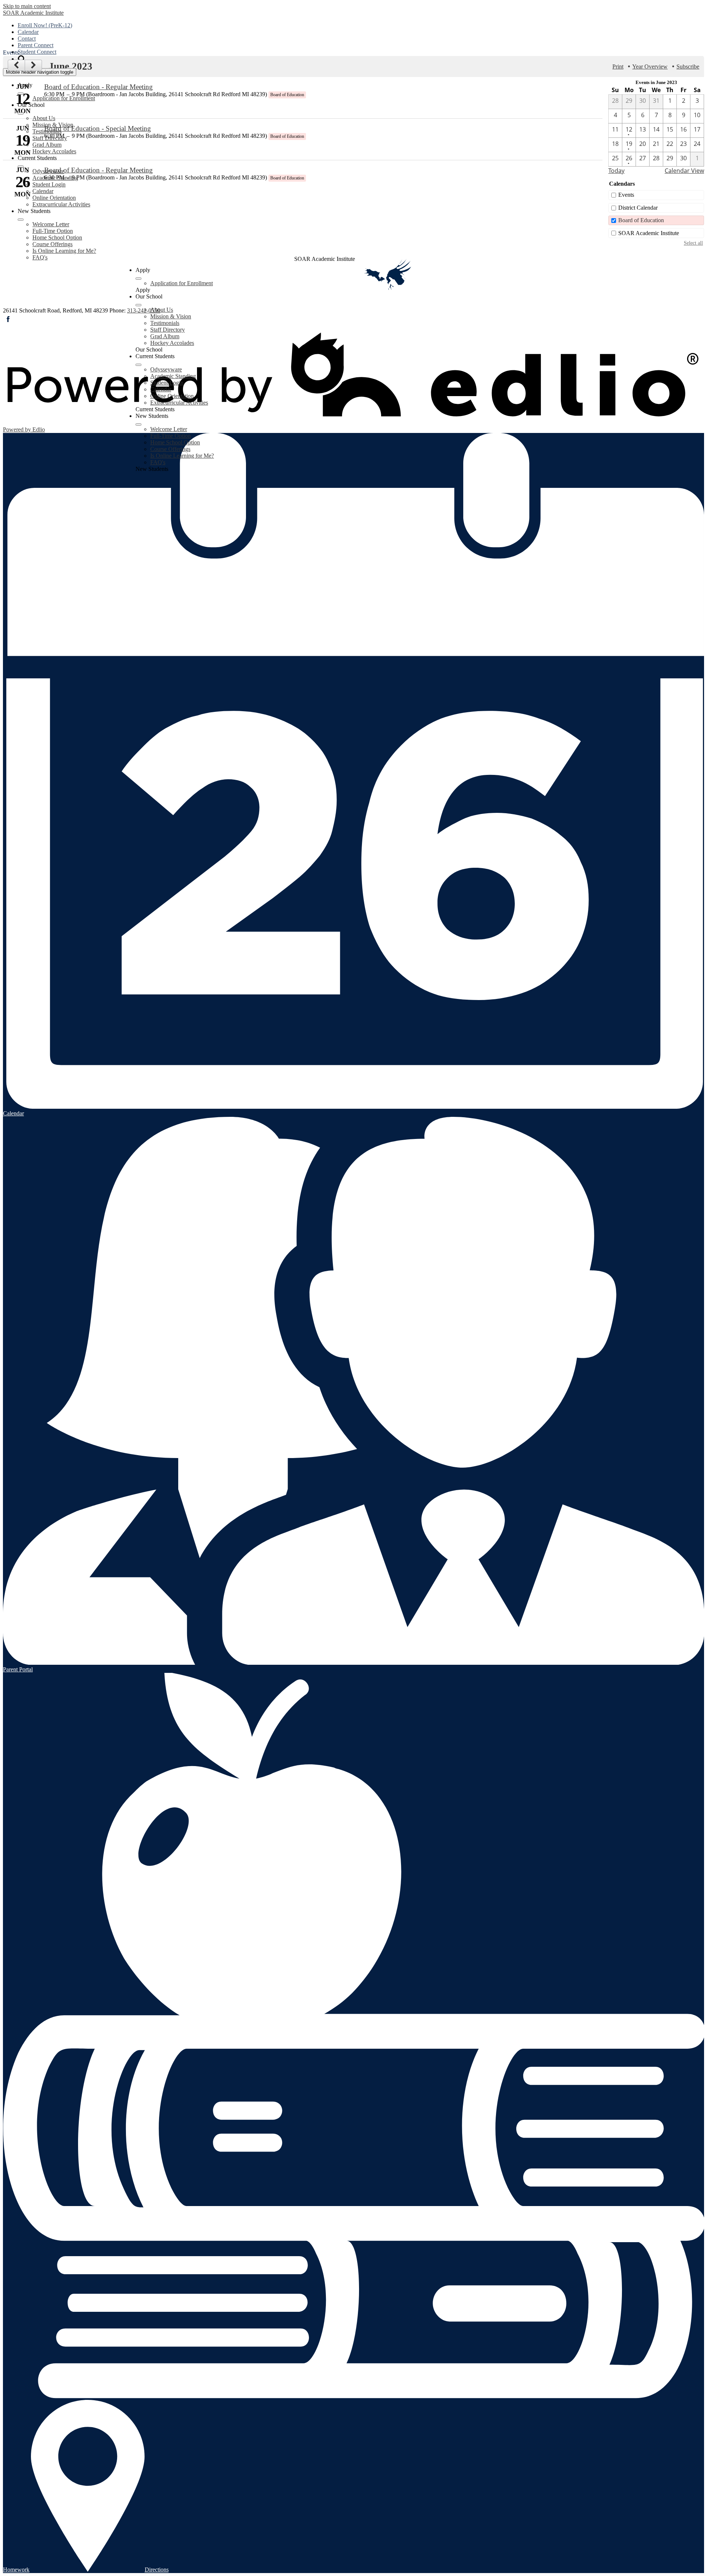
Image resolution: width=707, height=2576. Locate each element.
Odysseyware (48, 171)
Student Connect (37, 52)
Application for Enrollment (64, 98)
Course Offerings (52, 244)
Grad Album (47, 145)
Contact (27, 39)
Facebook (8, 319)
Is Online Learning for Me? (64, 251)
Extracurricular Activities (61, 204)
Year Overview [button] (650, 67)
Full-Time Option (53, 231)
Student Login (49, 184)
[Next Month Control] (34, 65)
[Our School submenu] (21, 113)
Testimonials (47, 131)
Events (626, 195)
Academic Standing (55, 178)
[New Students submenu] (21, 220)
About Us (44, 118)
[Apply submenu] (21, 94)
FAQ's (40, 257)
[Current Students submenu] (21, 167)
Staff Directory (50, 138)
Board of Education (641, 220)
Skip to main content (27, 6)
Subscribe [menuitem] (688, 67)
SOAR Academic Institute (649, 233)
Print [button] (618, 67)
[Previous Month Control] (16, 65)
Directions (157, 2570)
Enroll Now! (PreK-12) (45, 25)
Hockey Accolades (54, 151)
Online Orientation (54, 198)
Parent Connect (36, 45)
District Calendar (638, 208)
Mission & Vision (53, 125)
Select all (693, 243)
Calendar (28, 32)
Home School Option (57, 237)
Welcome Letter (51, 224)
